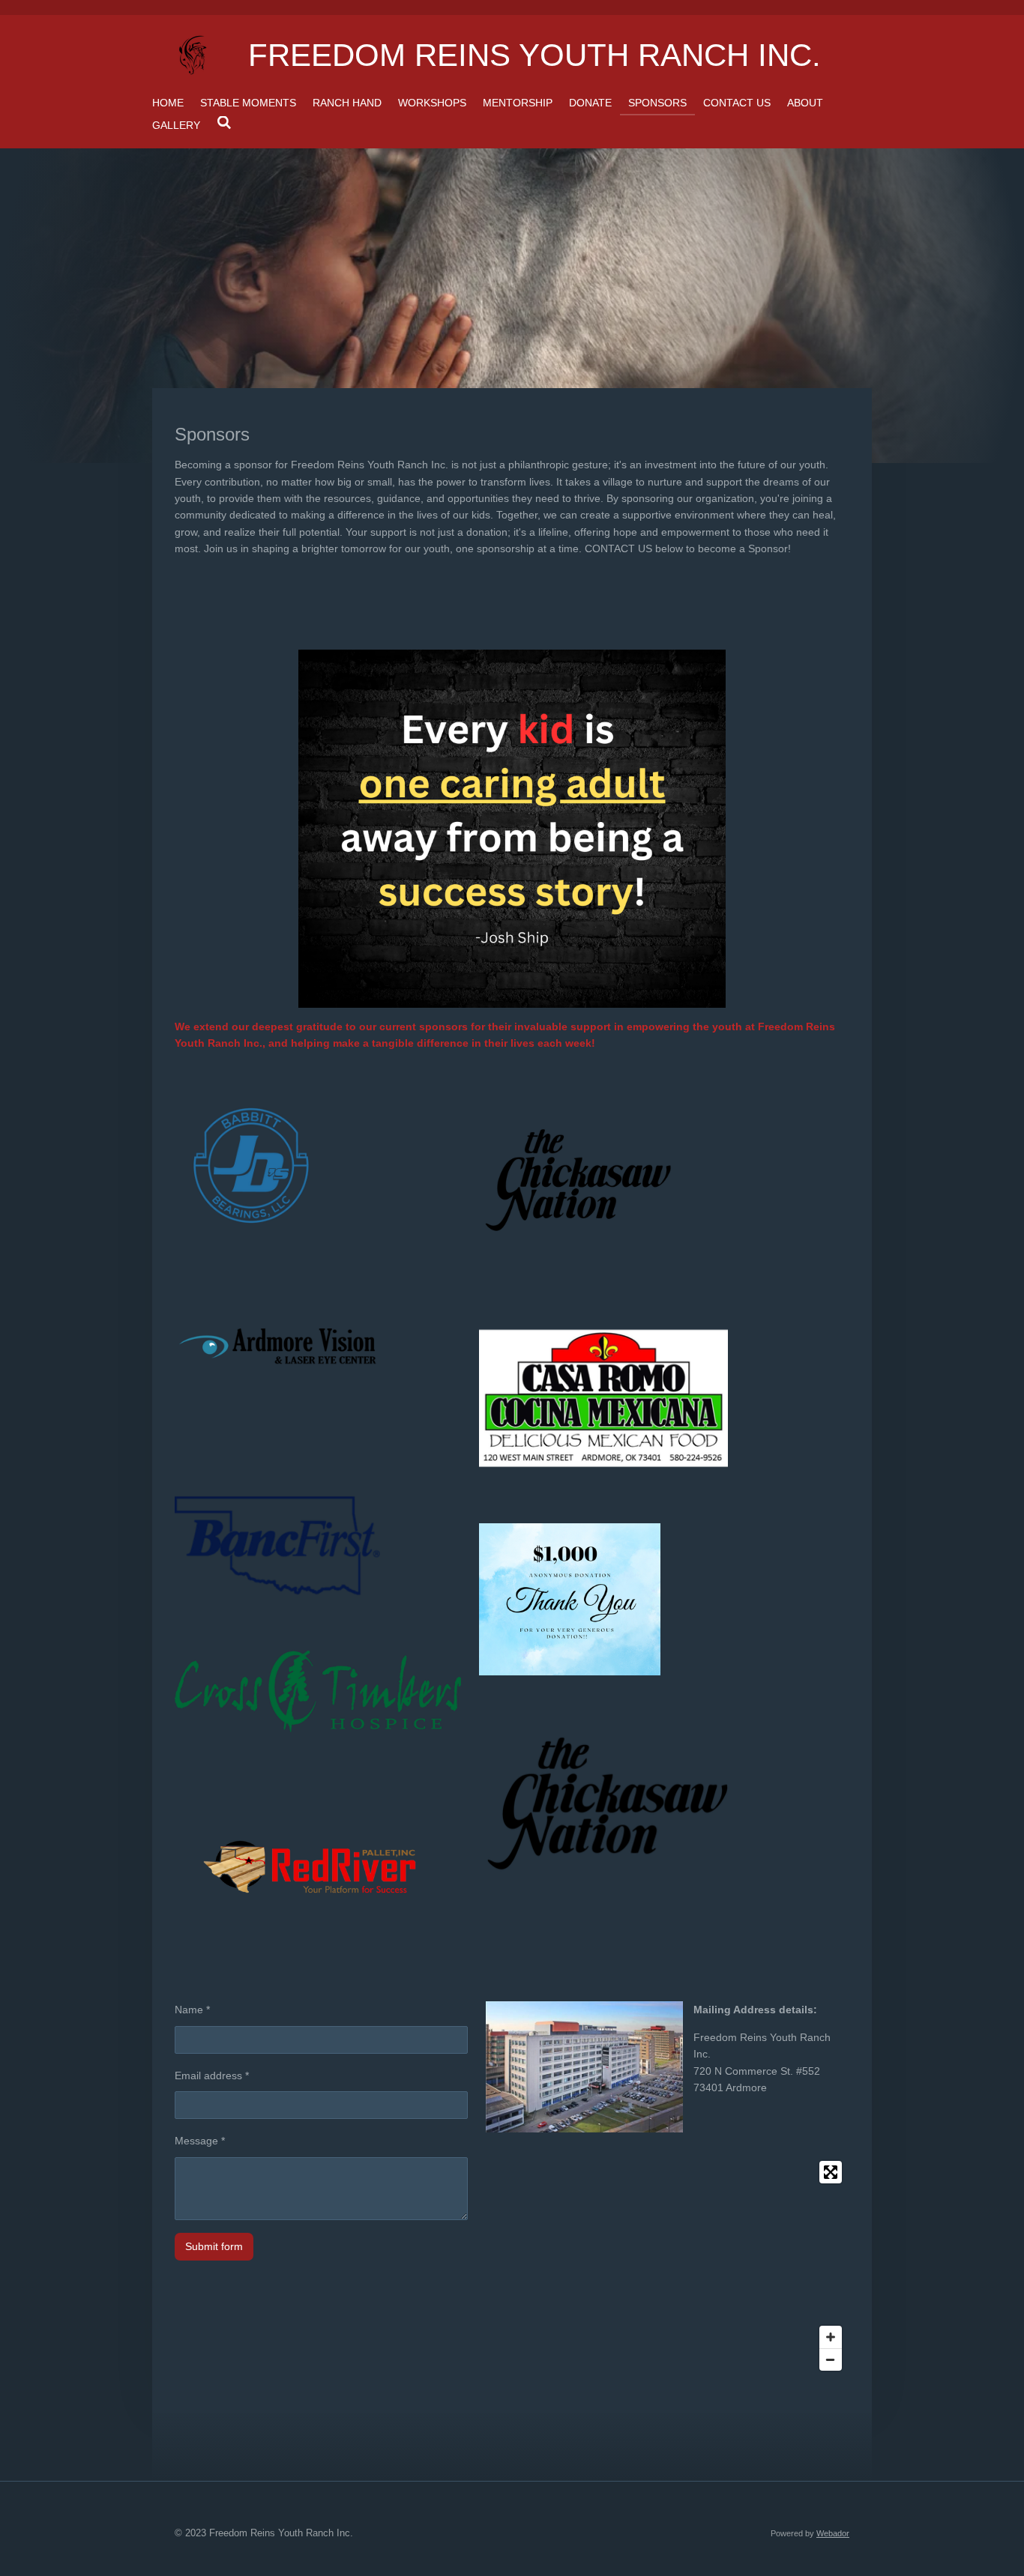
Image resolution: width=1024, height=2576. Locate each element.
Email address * (212, 2075)
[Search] (224, 123)
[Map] (668, 2266)
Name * (192, 2010)
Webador (833, 2533)
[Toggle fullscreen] (831, 2172)
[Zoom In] (831, 2337)
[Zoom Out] (831, 2359)
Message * (200, 2141)
